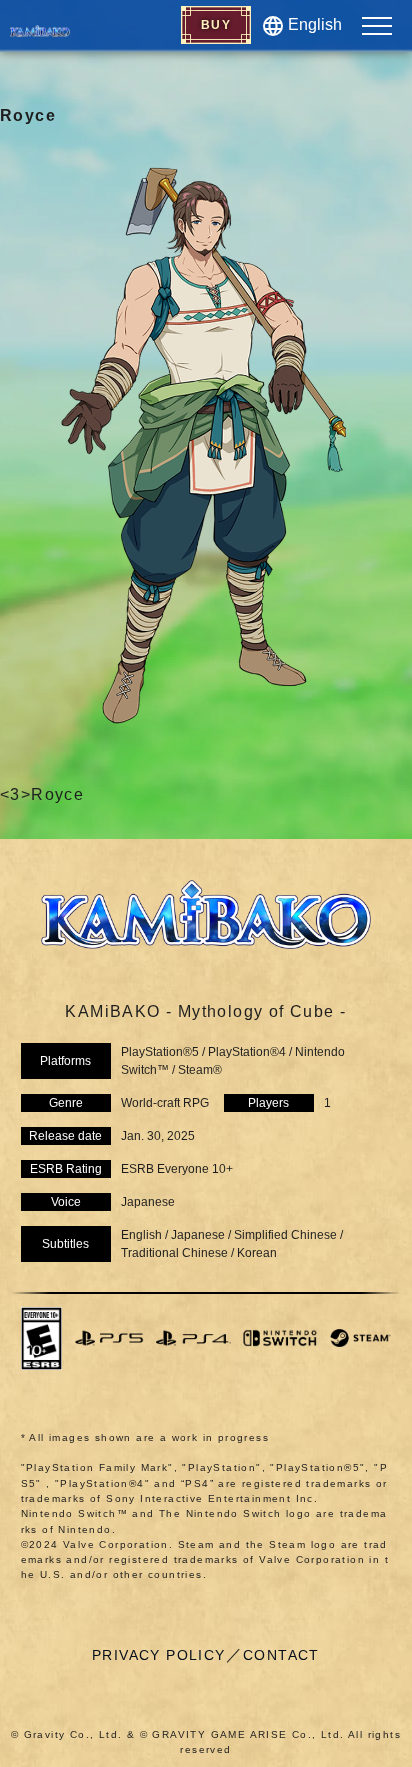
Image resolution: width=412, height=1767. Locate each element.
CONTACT (281, 1655)
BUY (216, 25)
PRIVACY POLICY (159, 1655)
